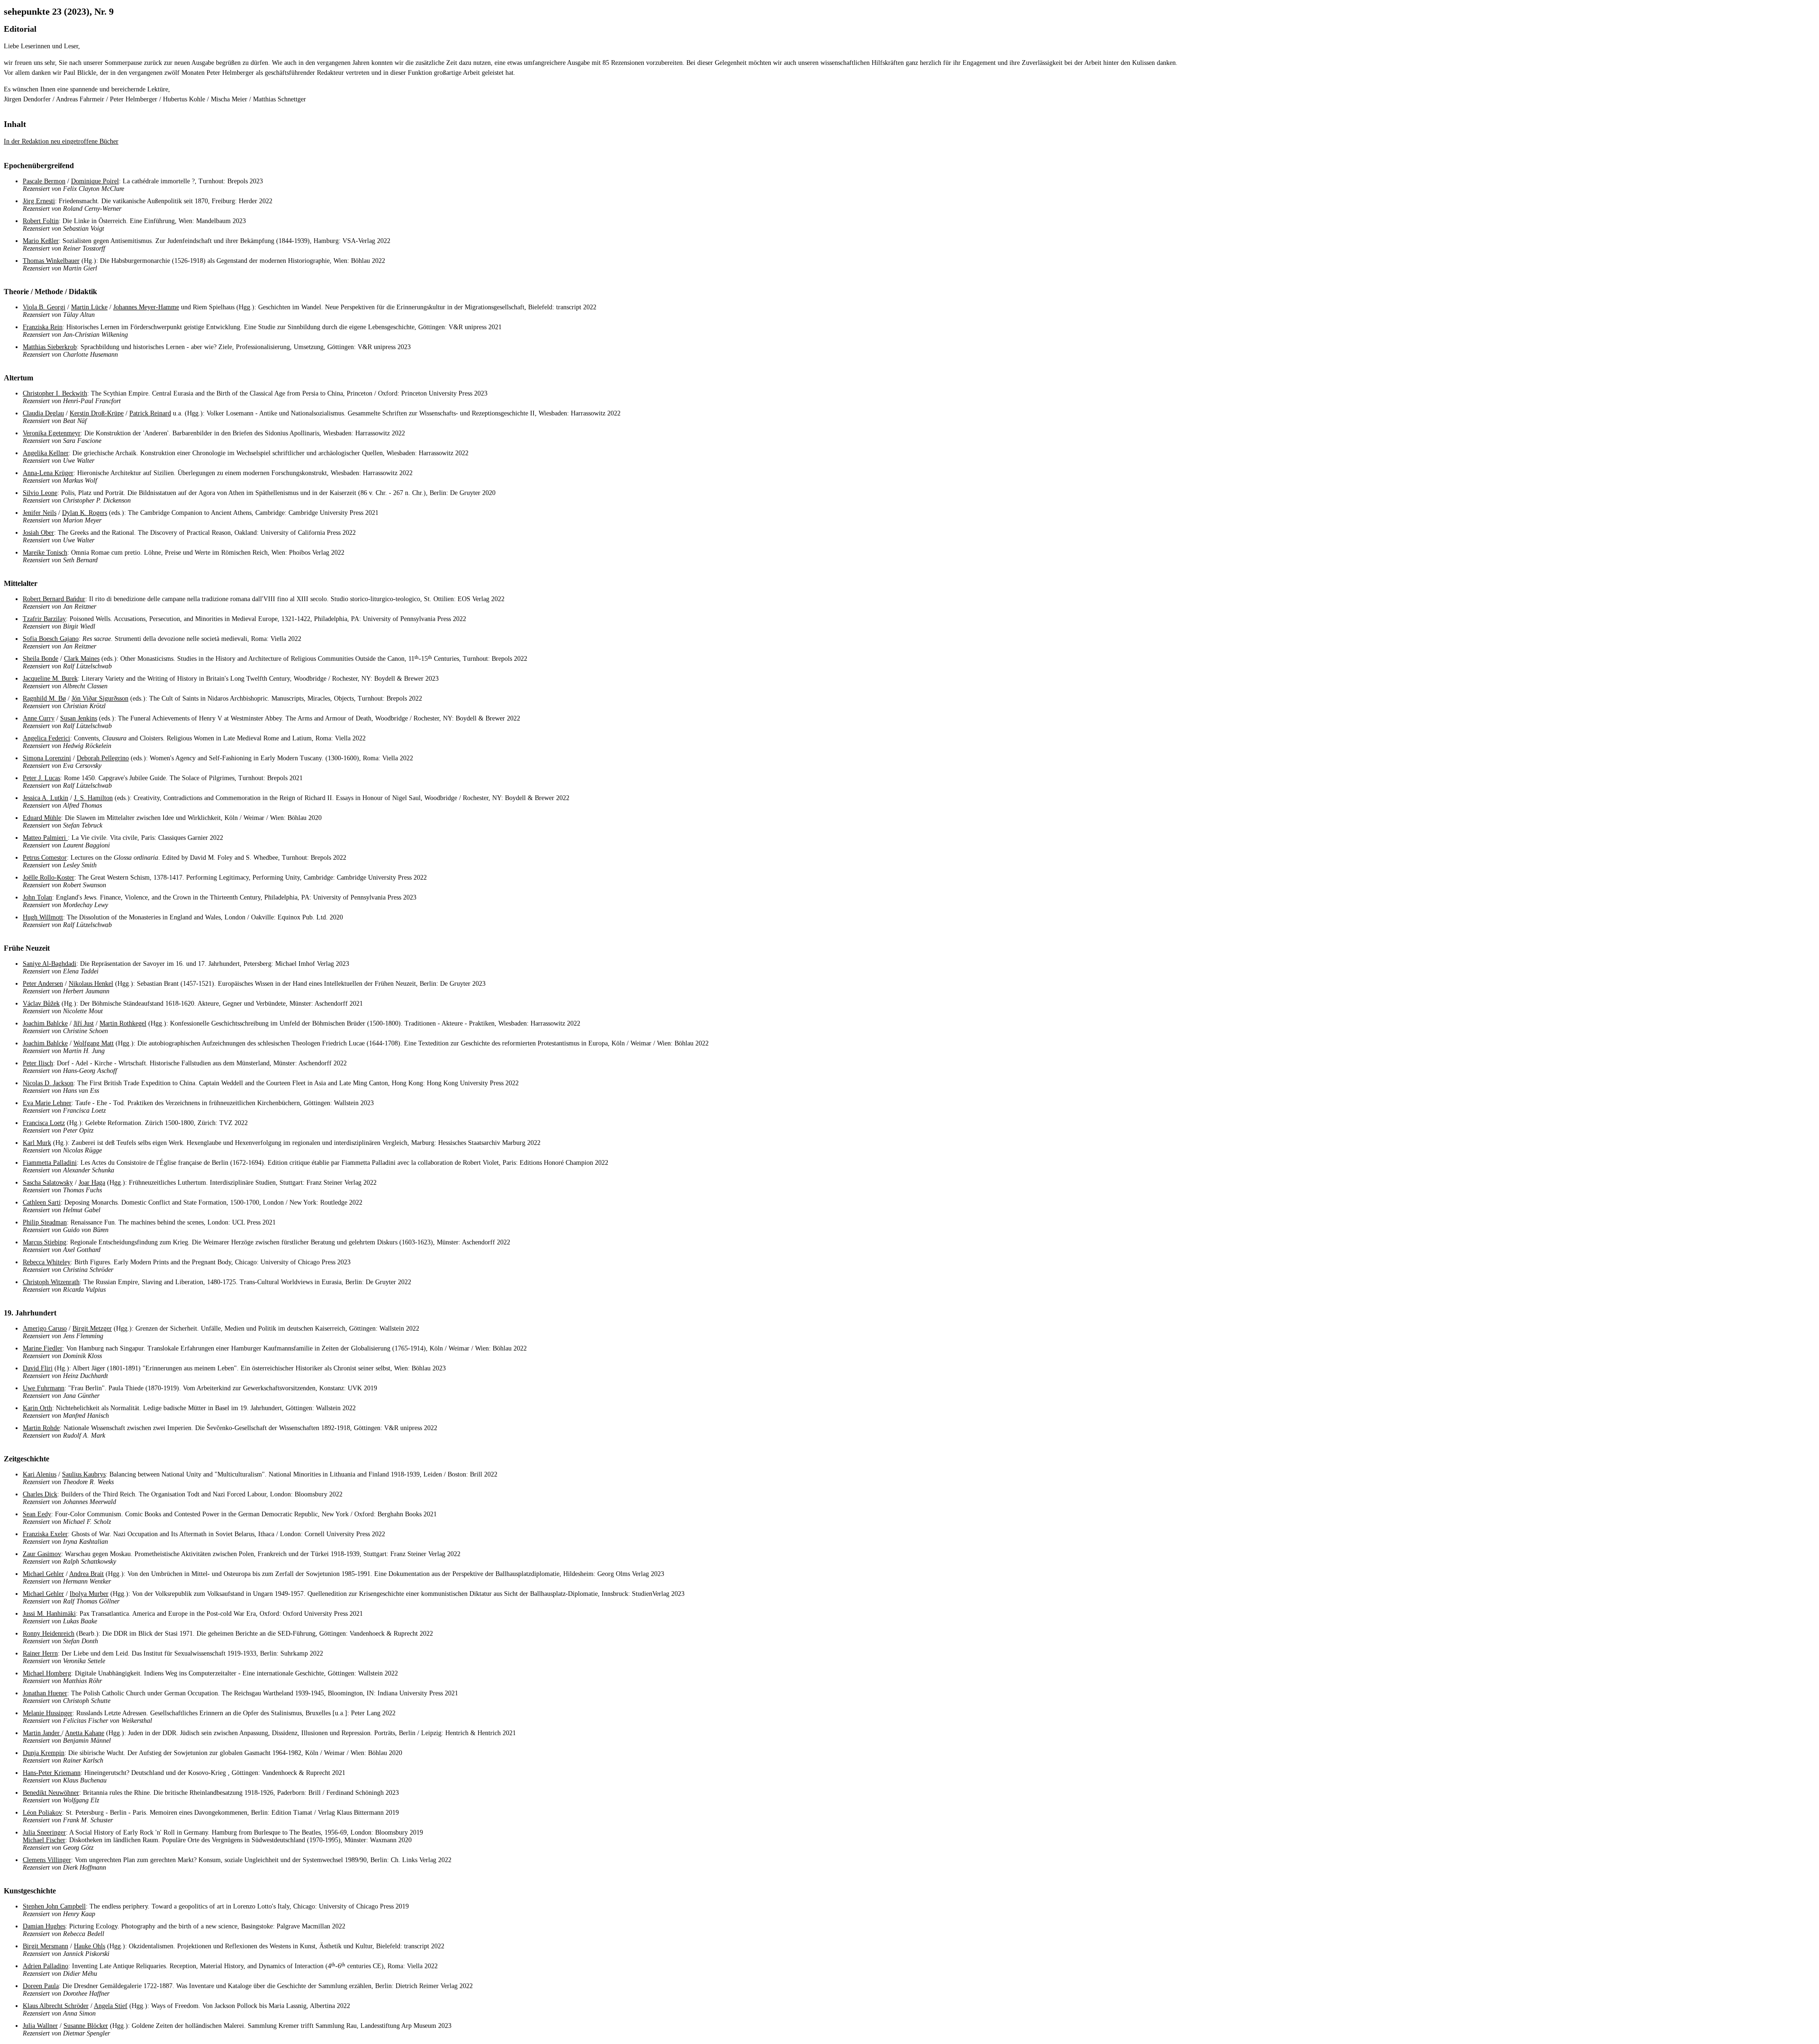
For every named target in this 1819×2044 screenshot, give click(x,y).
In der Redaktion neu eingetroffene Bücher (61, 141)
